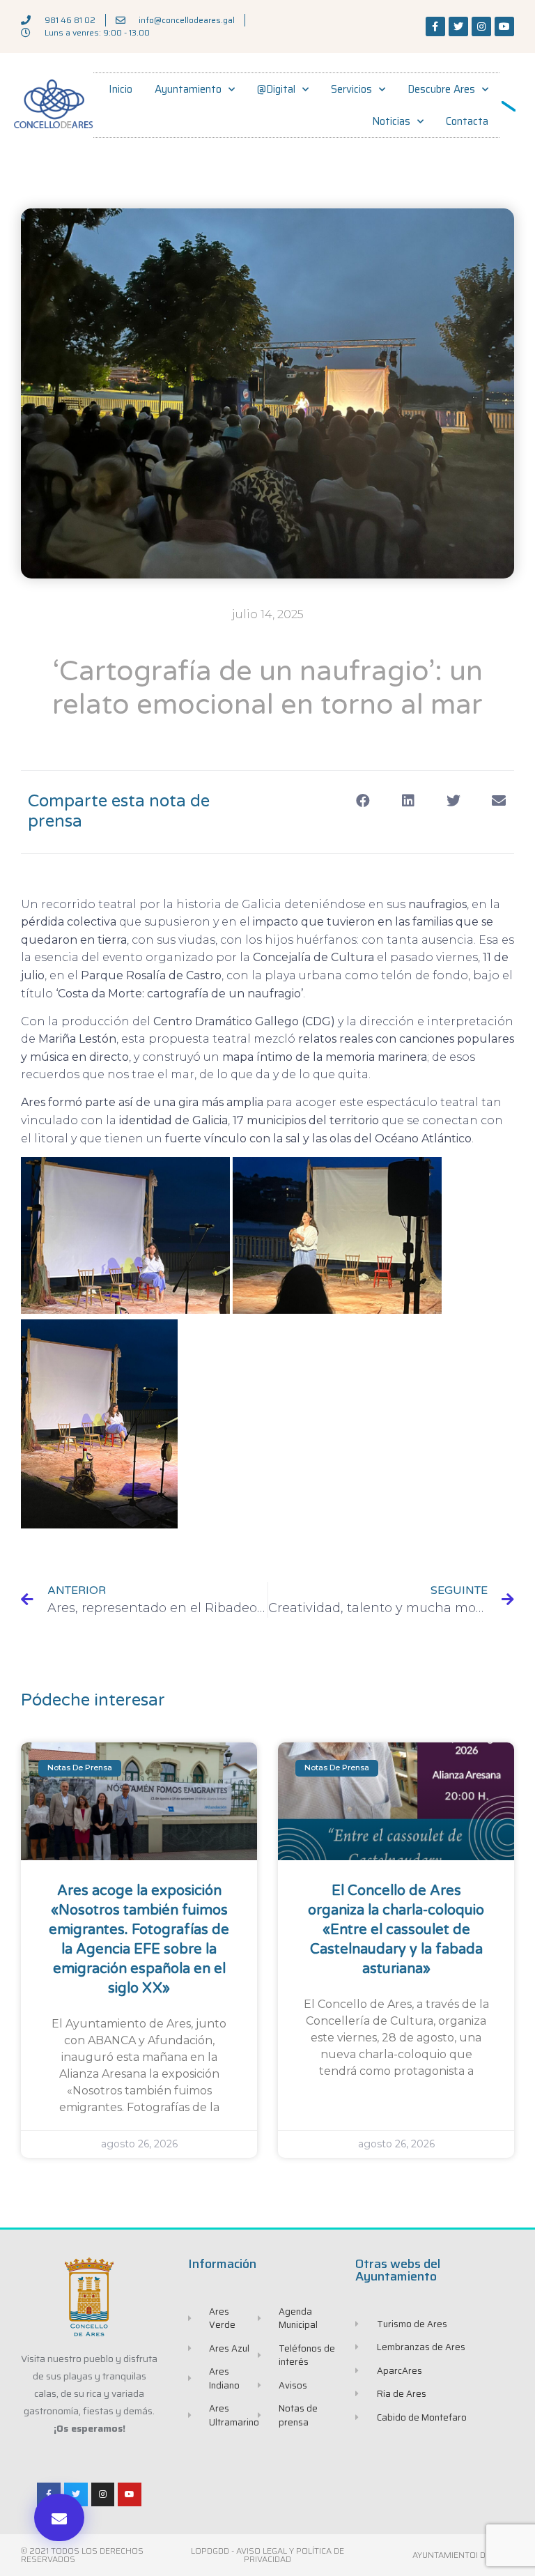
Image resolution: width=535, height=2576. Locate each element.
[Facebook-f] (435, 26)
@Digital (276, 89)
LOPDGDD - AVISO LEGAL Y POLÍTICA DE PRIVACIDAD (267, 2555)
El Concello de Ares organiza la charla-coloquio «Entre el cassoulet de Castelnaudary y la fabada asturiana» (396, 1930)
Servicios (351, 89)
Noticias (391, 121)
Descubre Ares (441, 89)
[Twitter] (458, 26)
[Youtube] (504, 26)
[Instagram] (481, 26)
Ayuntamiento (188, 89)
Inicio (121, 89)
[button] (59, 2517)
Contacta (467, 121)
